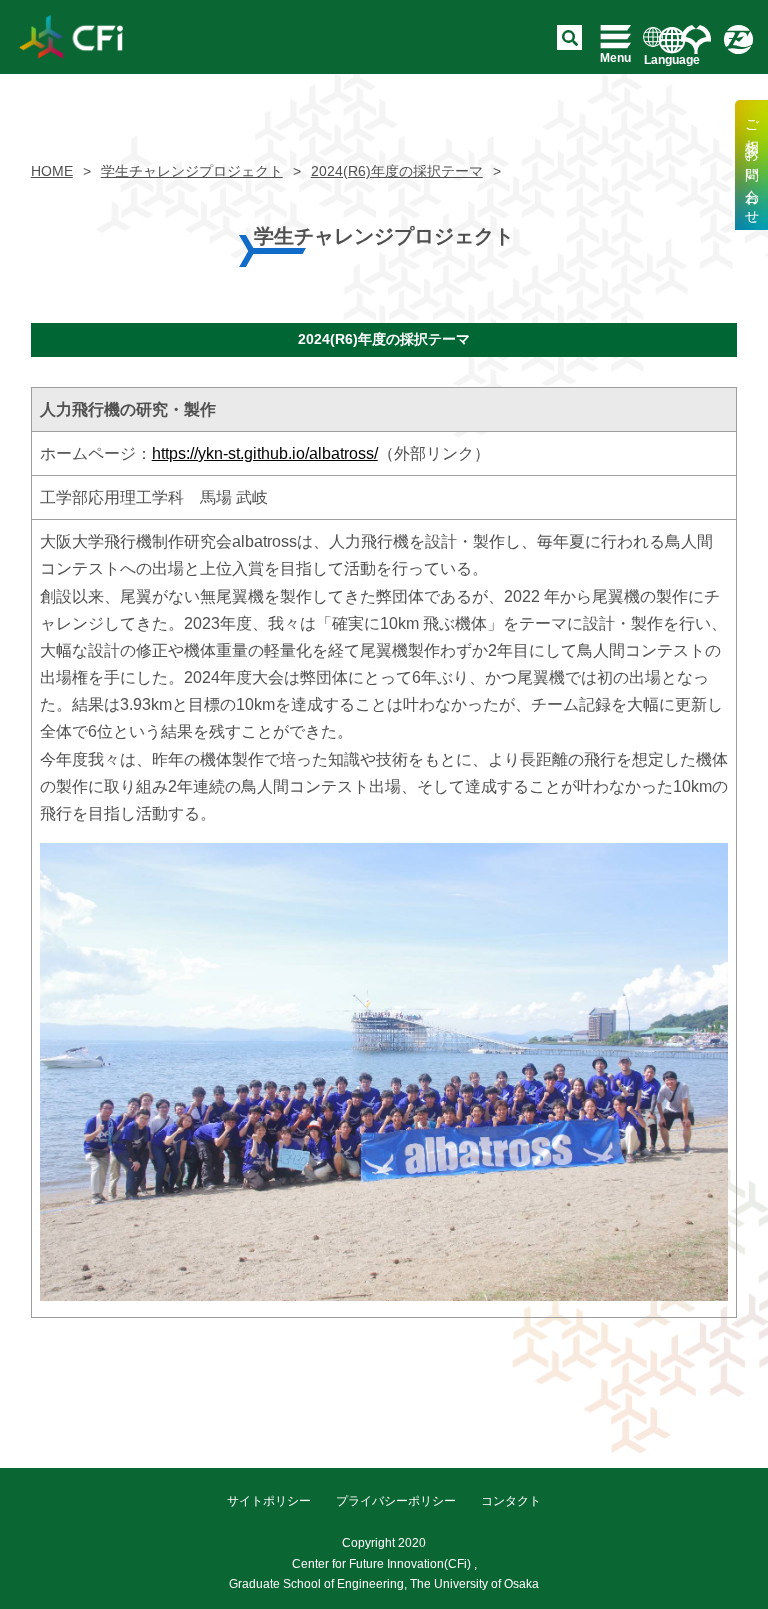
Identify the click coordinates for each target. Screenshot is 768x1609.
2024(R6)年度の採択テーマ (397, 171)
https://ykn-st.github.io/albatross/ (265, 453)
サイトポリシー (269, 1501)
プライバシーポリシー (396, 1501)
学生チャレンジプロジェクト (192, 171)
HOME (52, 171)
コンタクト (511, 1501)
